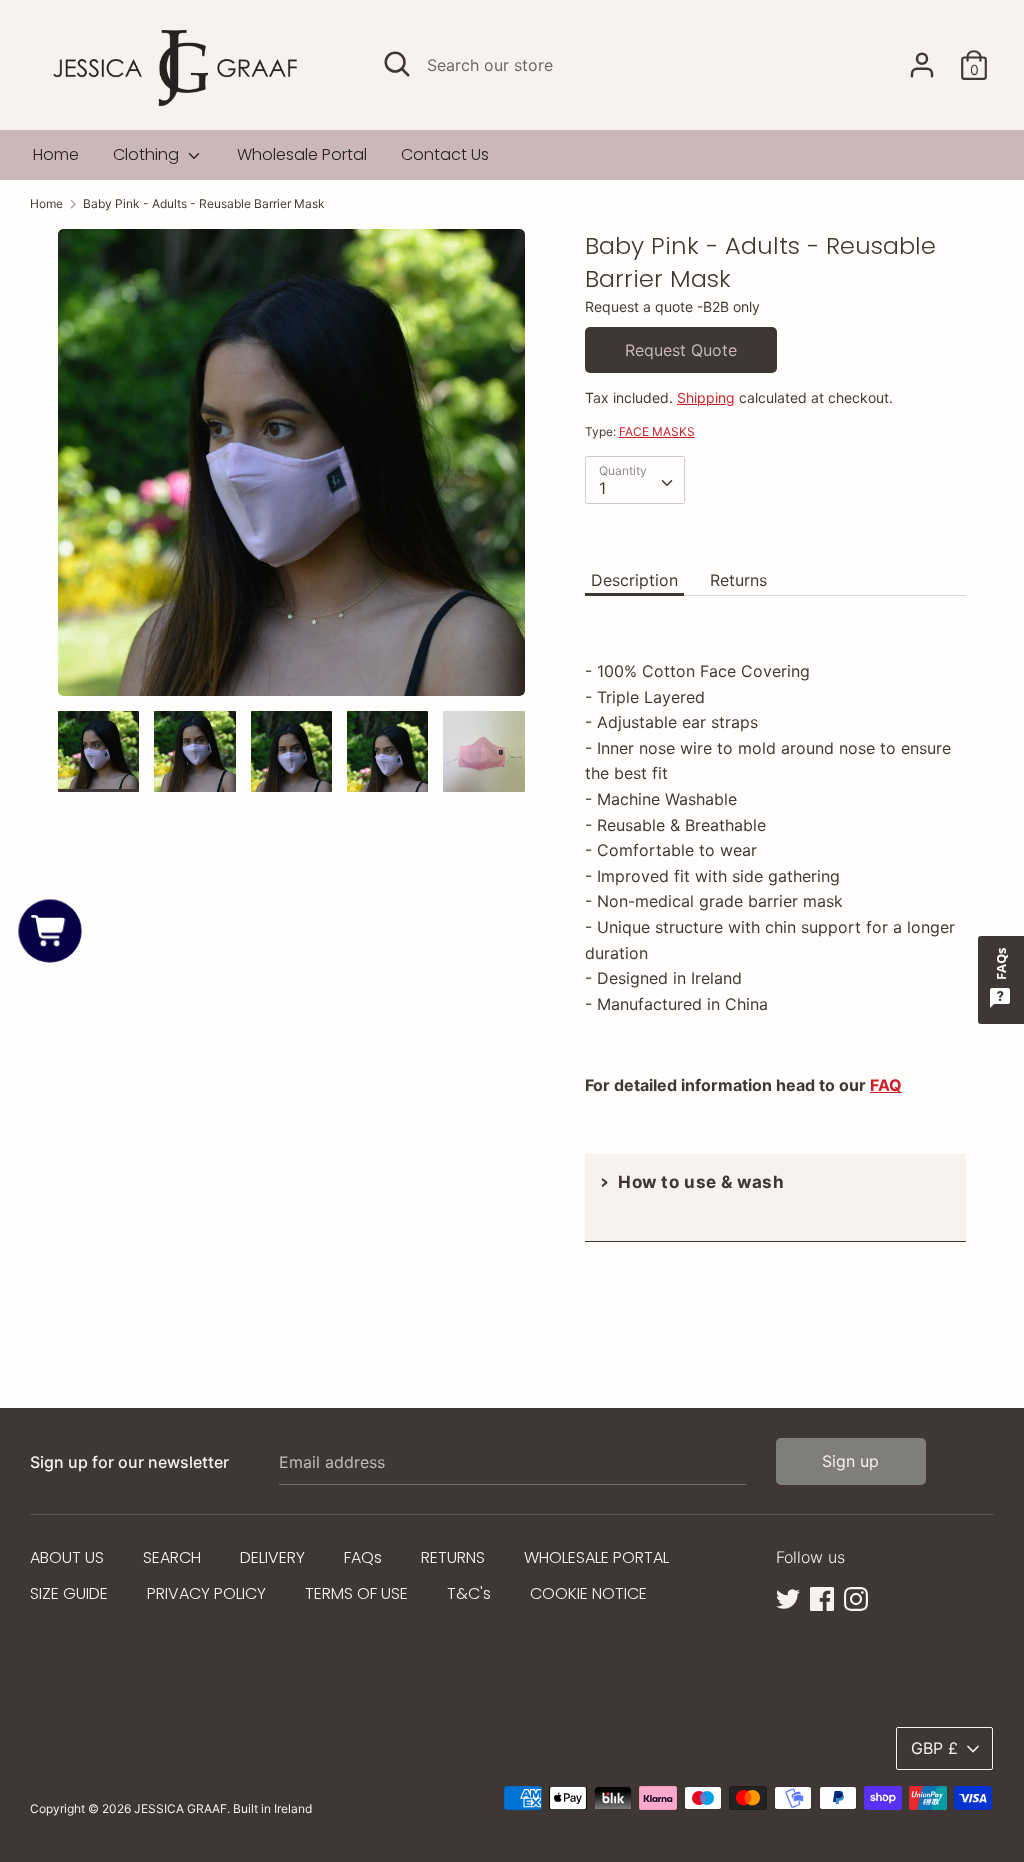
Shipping (706, 397)
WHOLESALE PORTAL (596, 1557)
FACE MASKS (657, 431)
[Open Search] (397, 64)
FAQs (363, 1557)
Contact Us (445, 154)
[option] (291, 470)
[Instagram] (856, 1597)
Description (634, 580)
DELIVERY (272, 1557)
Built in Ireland (272, 1808)
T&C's (469, 1593)
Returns (738, 580)
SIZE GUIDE (69, 1593)
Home (56, 154)
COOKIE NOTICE (588, 1593)
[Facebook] (822, 1597)
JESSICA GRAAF (180, 1808)
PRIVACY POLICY (206, 1593)
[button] (50, 931)
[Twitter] (788, 1597)
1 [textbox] (602, 488)
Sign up (850, 1461)
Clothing (148, 154)
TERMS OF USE (356, 1593)
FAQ (886, 1085)
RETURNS (453, 1557)
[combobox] (635, 480)
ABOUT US (67, 1557)
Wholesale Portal (302, 154)
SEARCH (172, 1557)
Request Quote (681, 350)
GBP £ (934, 1748)
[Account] (922, 57)
